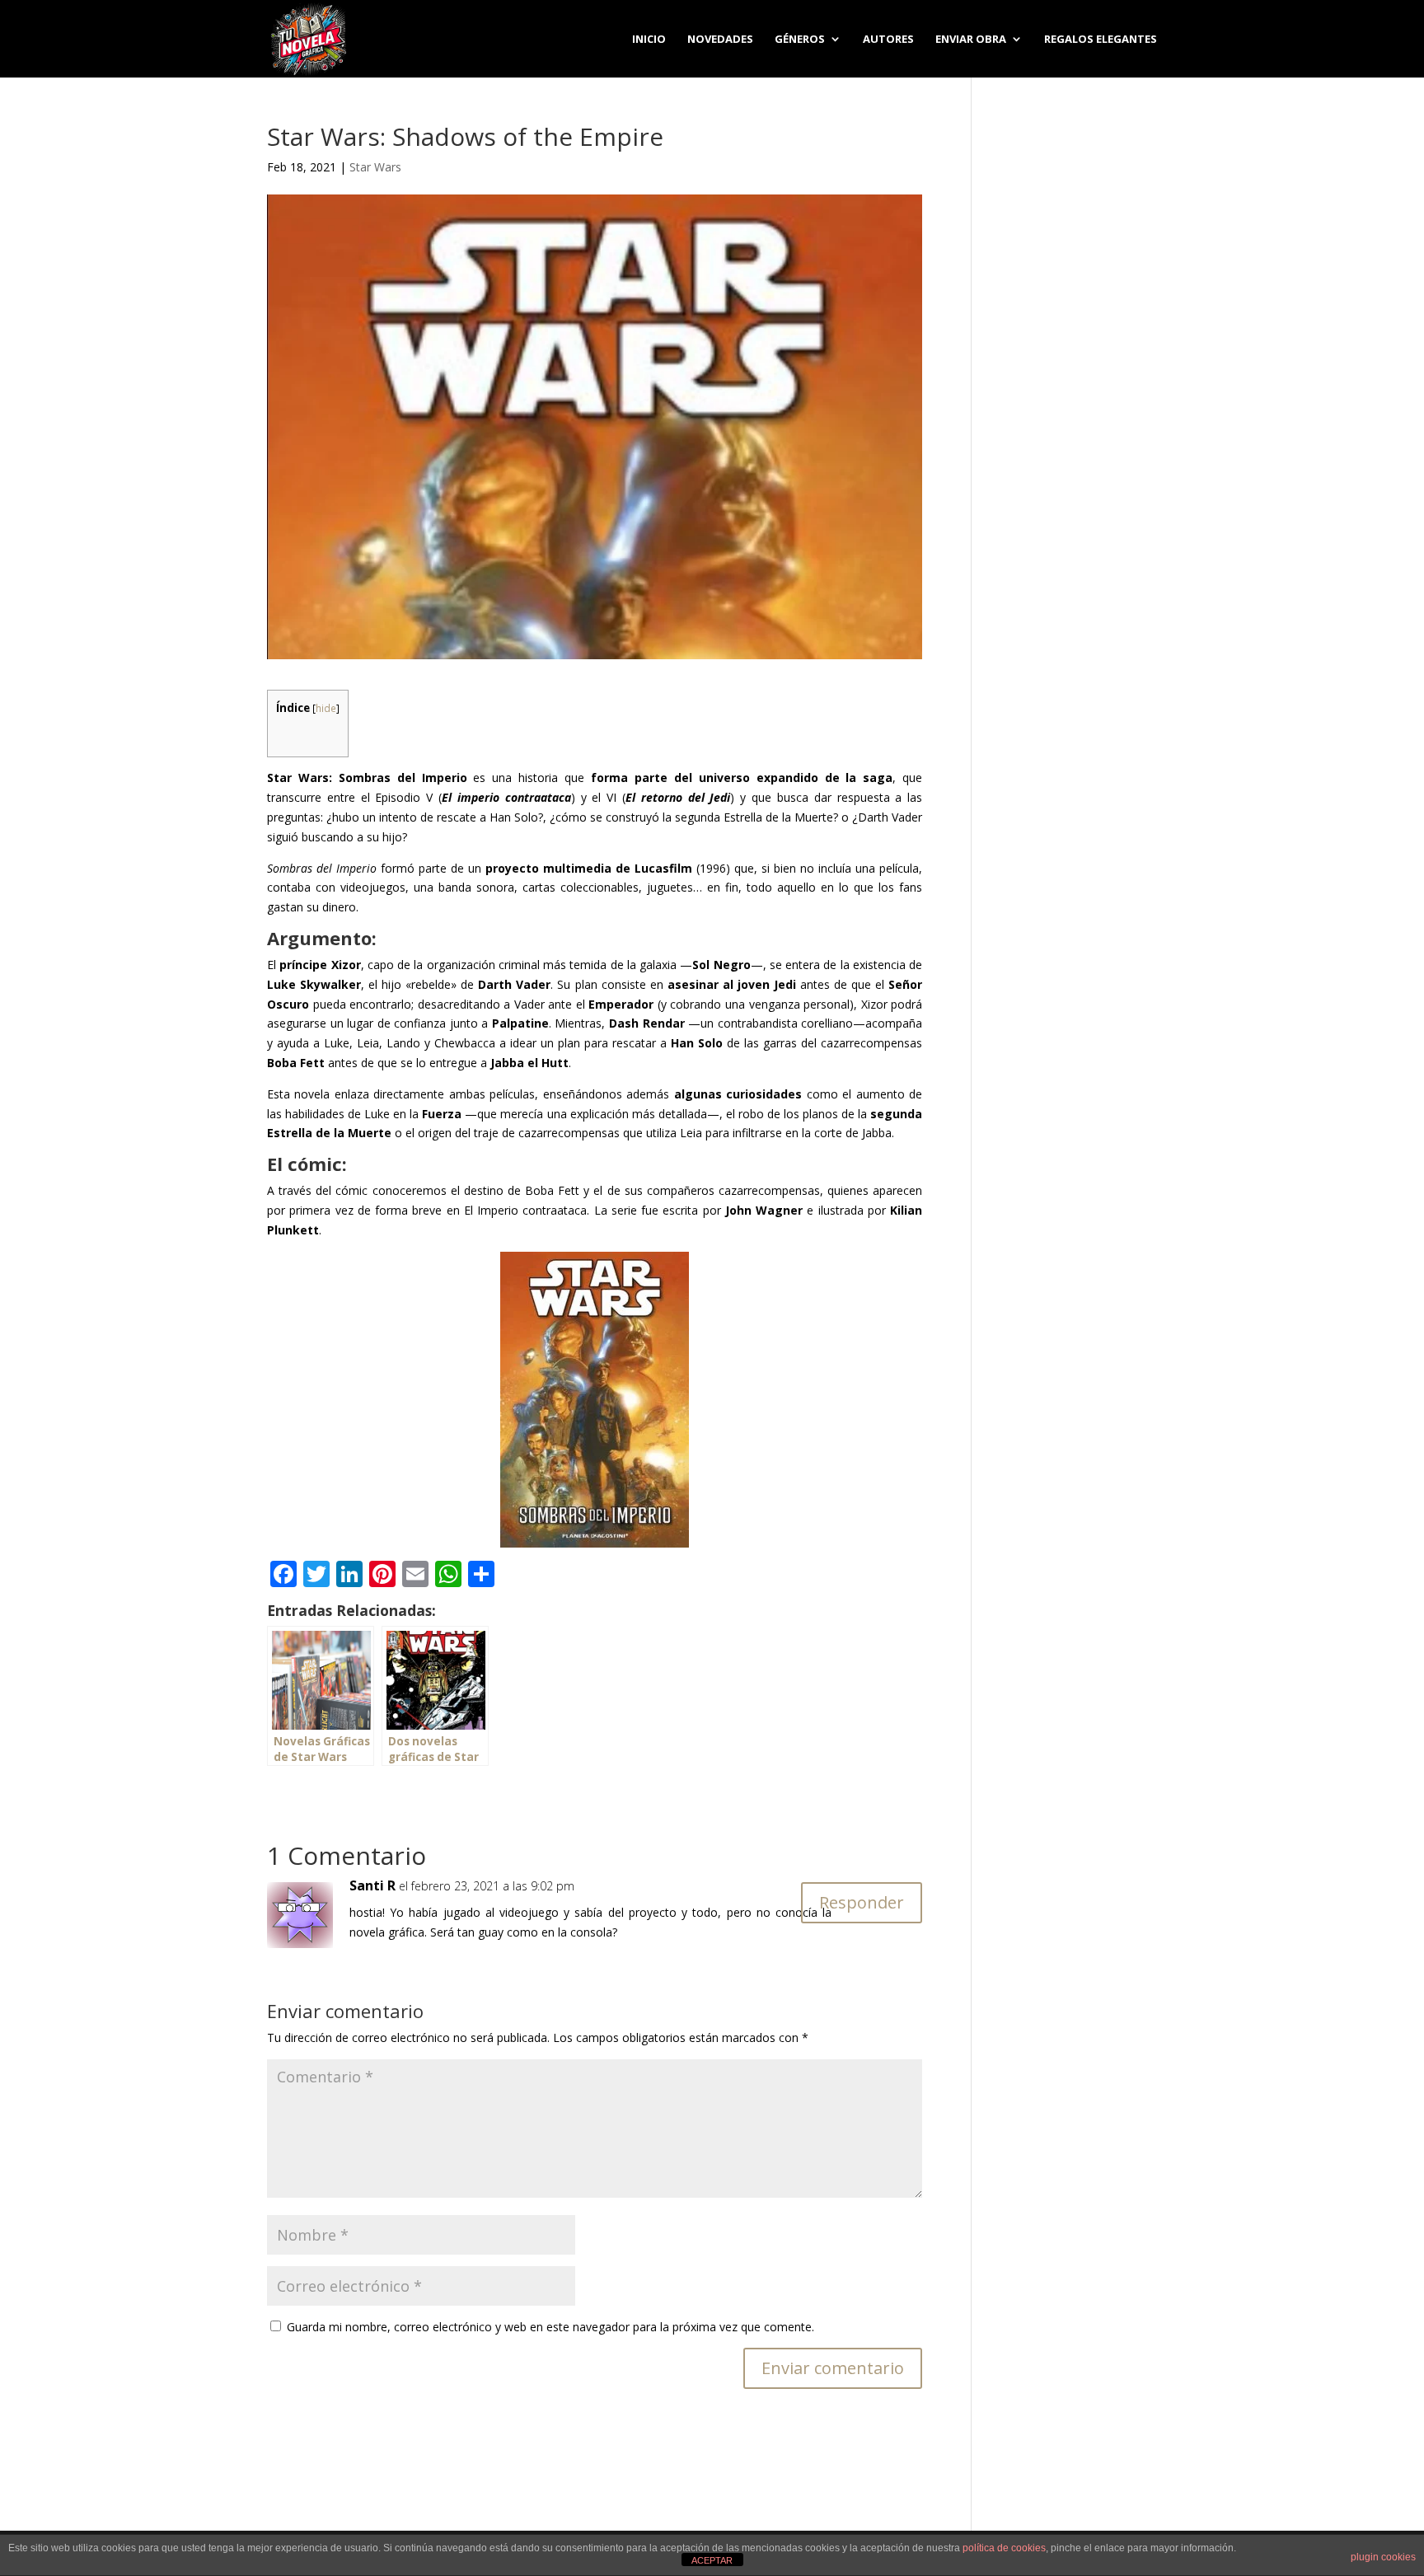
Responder (862, 1902)
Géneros (800, 40)
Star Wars (375, 167)
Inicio (649, 40)
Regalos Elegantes (1101, 40)
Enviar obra (971, 40)
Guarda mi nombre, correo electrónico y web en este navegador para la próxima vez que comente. (550, 2327)
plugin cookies (1383, 2557)
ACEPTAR (712, 2560)
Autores (888, 40)
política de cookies (1004, 2548)
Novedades (720, 40)
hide (326, 708)
